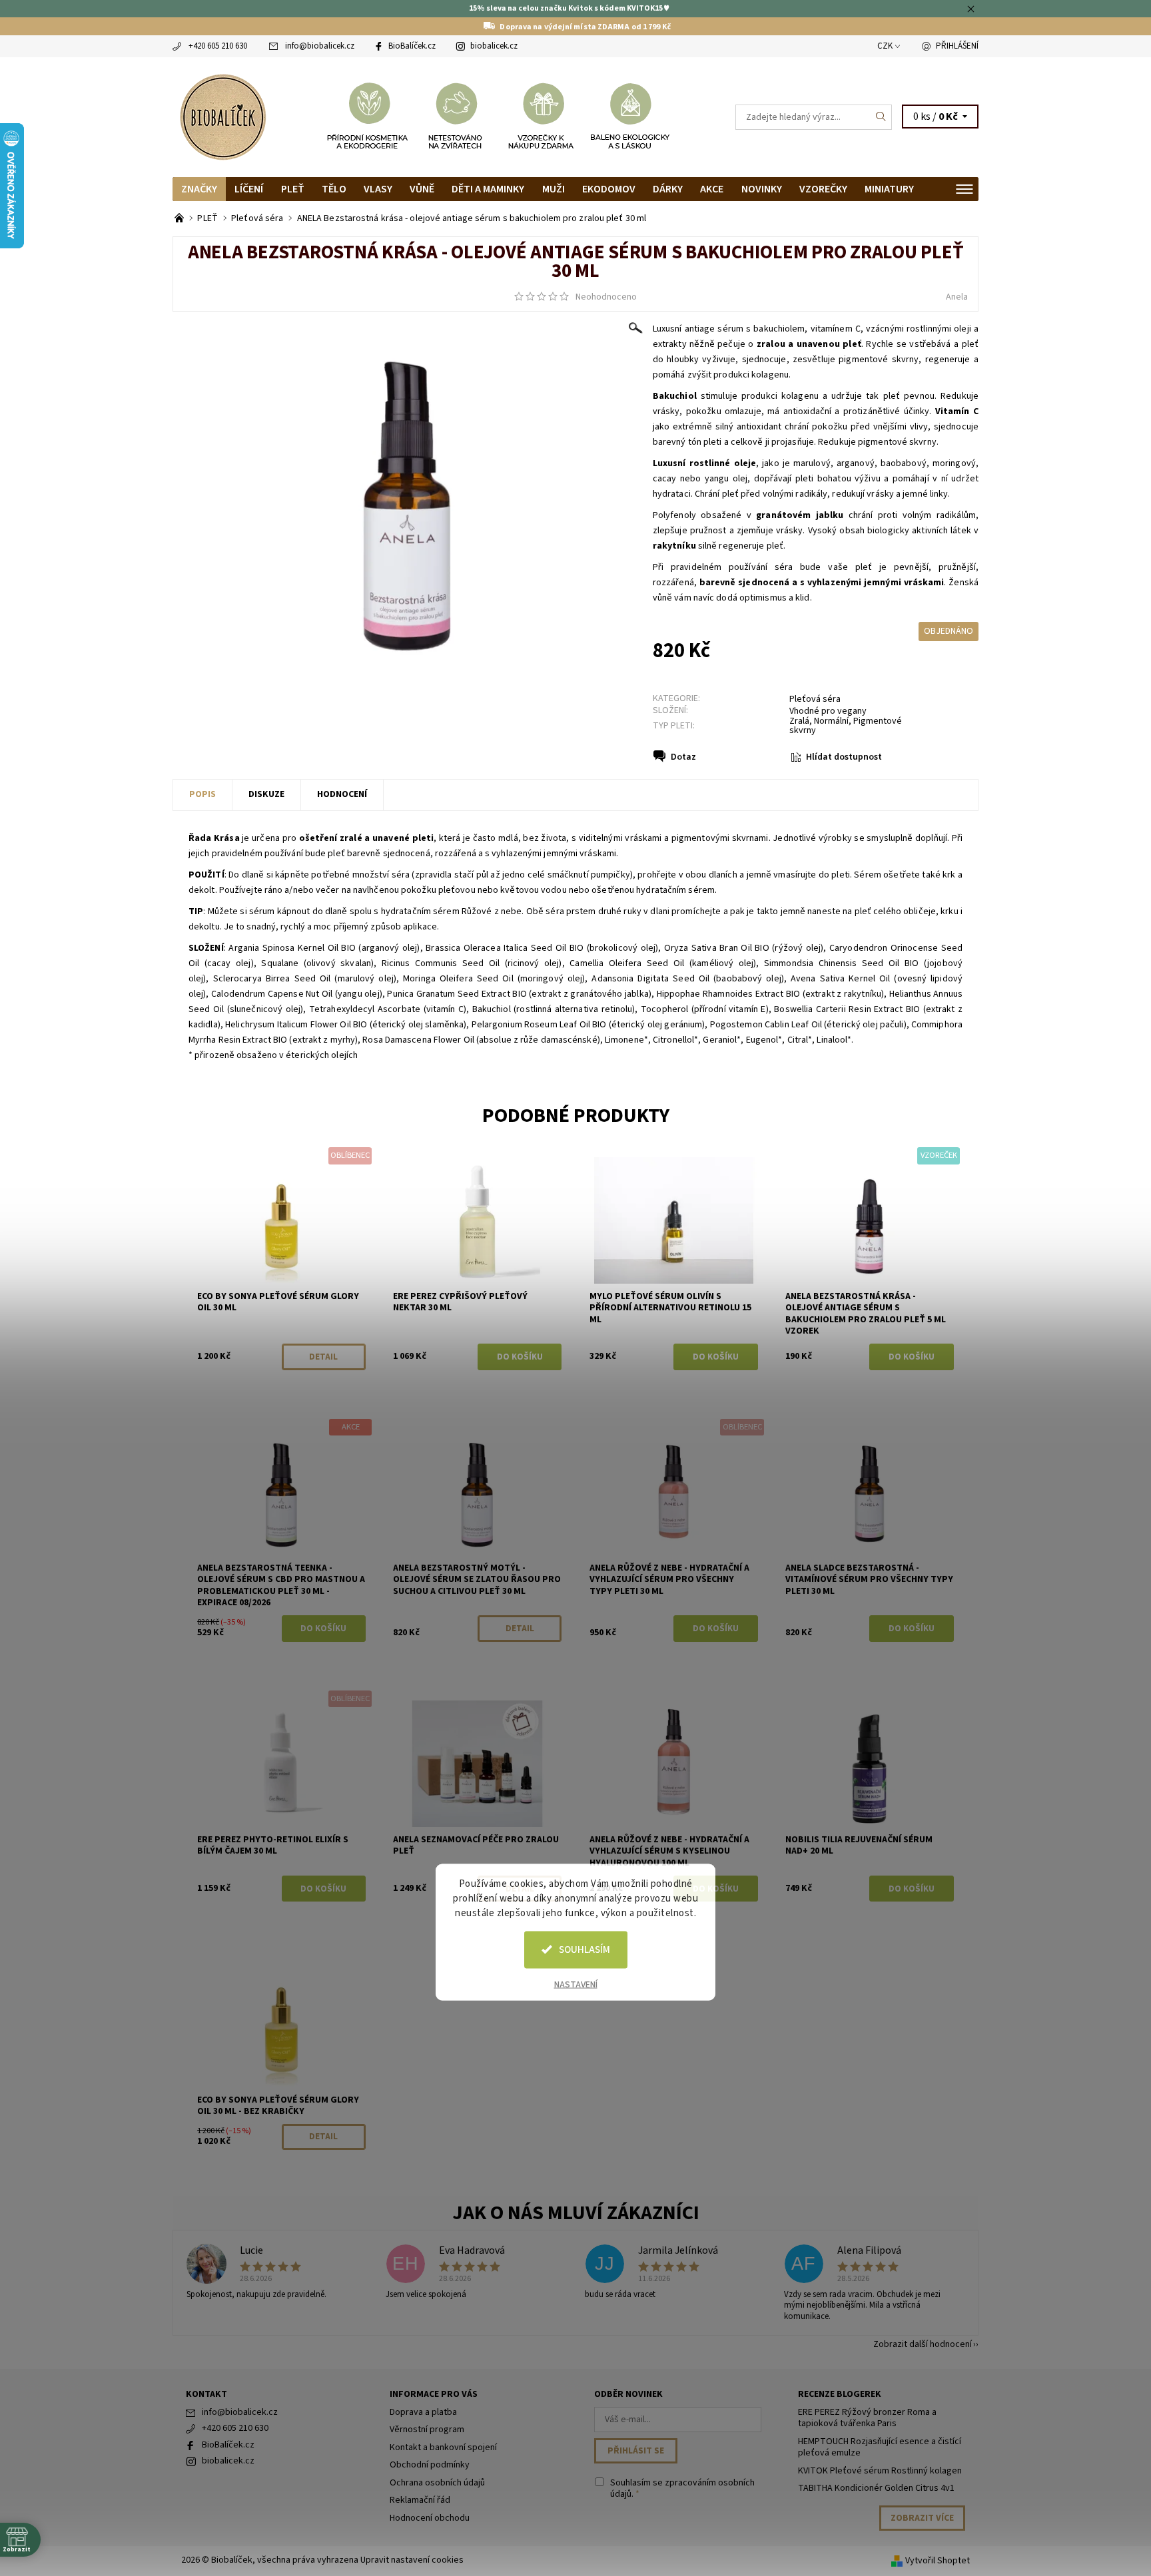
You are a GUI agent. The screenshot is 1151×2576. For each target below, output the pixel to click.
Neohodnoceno (606, 297)
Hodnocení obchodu (430, 2518)
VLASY (378, 189)
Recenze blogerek (840, 2394)
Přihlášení (957, 46)
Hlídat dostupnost (844, 757)
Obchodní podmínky (430, 2465)
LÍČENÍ (249, 189)
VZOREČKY (823, 189)
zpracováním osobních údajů (682, 2489)
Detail (323, 1357)
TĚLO (334, 189)
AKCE (712, 189)
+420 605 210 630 (218, 46)
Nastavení (576, 1984)
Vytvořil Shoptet (938, 2561)
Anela (957, 297)
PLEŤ (293, 189)
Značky (199, 189)
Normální (831, 721)
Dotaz (683, 757)
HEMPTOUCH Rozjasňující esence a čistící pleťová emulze (880, 2447)
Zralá (799, 721)
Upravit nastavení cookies (412, 2560)
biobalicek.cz (494, 46)
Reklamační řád (420, 2500)
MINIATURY (889, 189)
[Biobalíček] (222, 116)
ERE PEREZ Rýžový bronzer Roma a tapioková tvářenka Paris (867, 2418)
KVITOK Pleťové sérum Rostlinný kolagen (880, 2471)
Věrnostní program (427, 2430)
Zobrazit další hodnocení (923, 2343)
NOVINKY (762, 189)
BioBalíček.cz (412, 46)
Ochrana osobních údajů (437, 2483)
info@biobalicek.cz (320, 46)
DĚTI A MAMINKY (488, 189)
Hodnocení (342, 794)
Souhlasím (584, 1949)
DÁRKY (668, 189)
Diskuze (266, 794)
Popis (202, 794)
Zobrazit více (922, 2518)
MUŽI (554, 189)
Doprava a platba (423, 2412)
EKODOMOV (609, 189)
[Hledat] (881, 117)
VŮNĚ (422, 189)
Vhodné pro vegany (828, 711)
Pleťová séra (815, 699)
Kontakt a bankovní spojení (443, 2447)
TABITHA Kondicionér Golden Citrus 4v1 (876, 2488)
